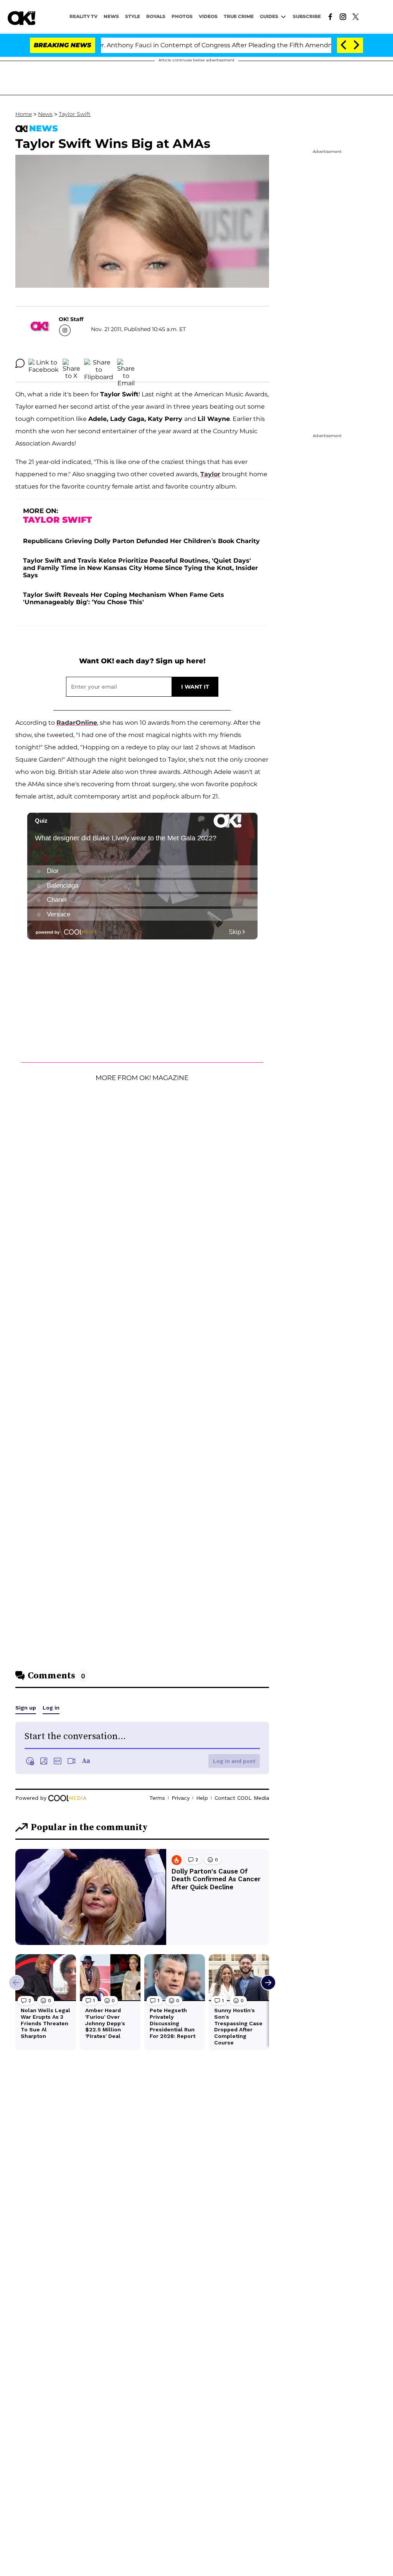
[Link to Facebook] (330, 16)
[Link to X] (356, 16)
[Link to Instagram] (343, 16)
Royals (156, 16)
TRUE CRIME (239, 16)
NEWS (111, 16)
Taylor (210, 474)
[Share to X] (71, 363)
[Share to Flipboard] (99, 363)
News (45, 114)
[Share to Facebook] (44, 363)
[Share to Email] (126, 363)
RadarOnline (77, 723)
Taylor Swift (75, 114)
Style (133, 16)
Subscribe (307, 16)
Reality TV (83, 16)
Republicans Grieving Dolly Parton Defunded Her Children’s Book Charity (141, 541)
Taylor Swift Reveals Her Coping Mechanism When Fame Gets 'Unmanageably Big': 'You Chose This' (124, 598)
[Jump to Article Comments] (20, 363)
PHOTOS (182, 16)
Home (24, 114)
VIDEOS (208, 16)
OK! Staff (71, 319)
